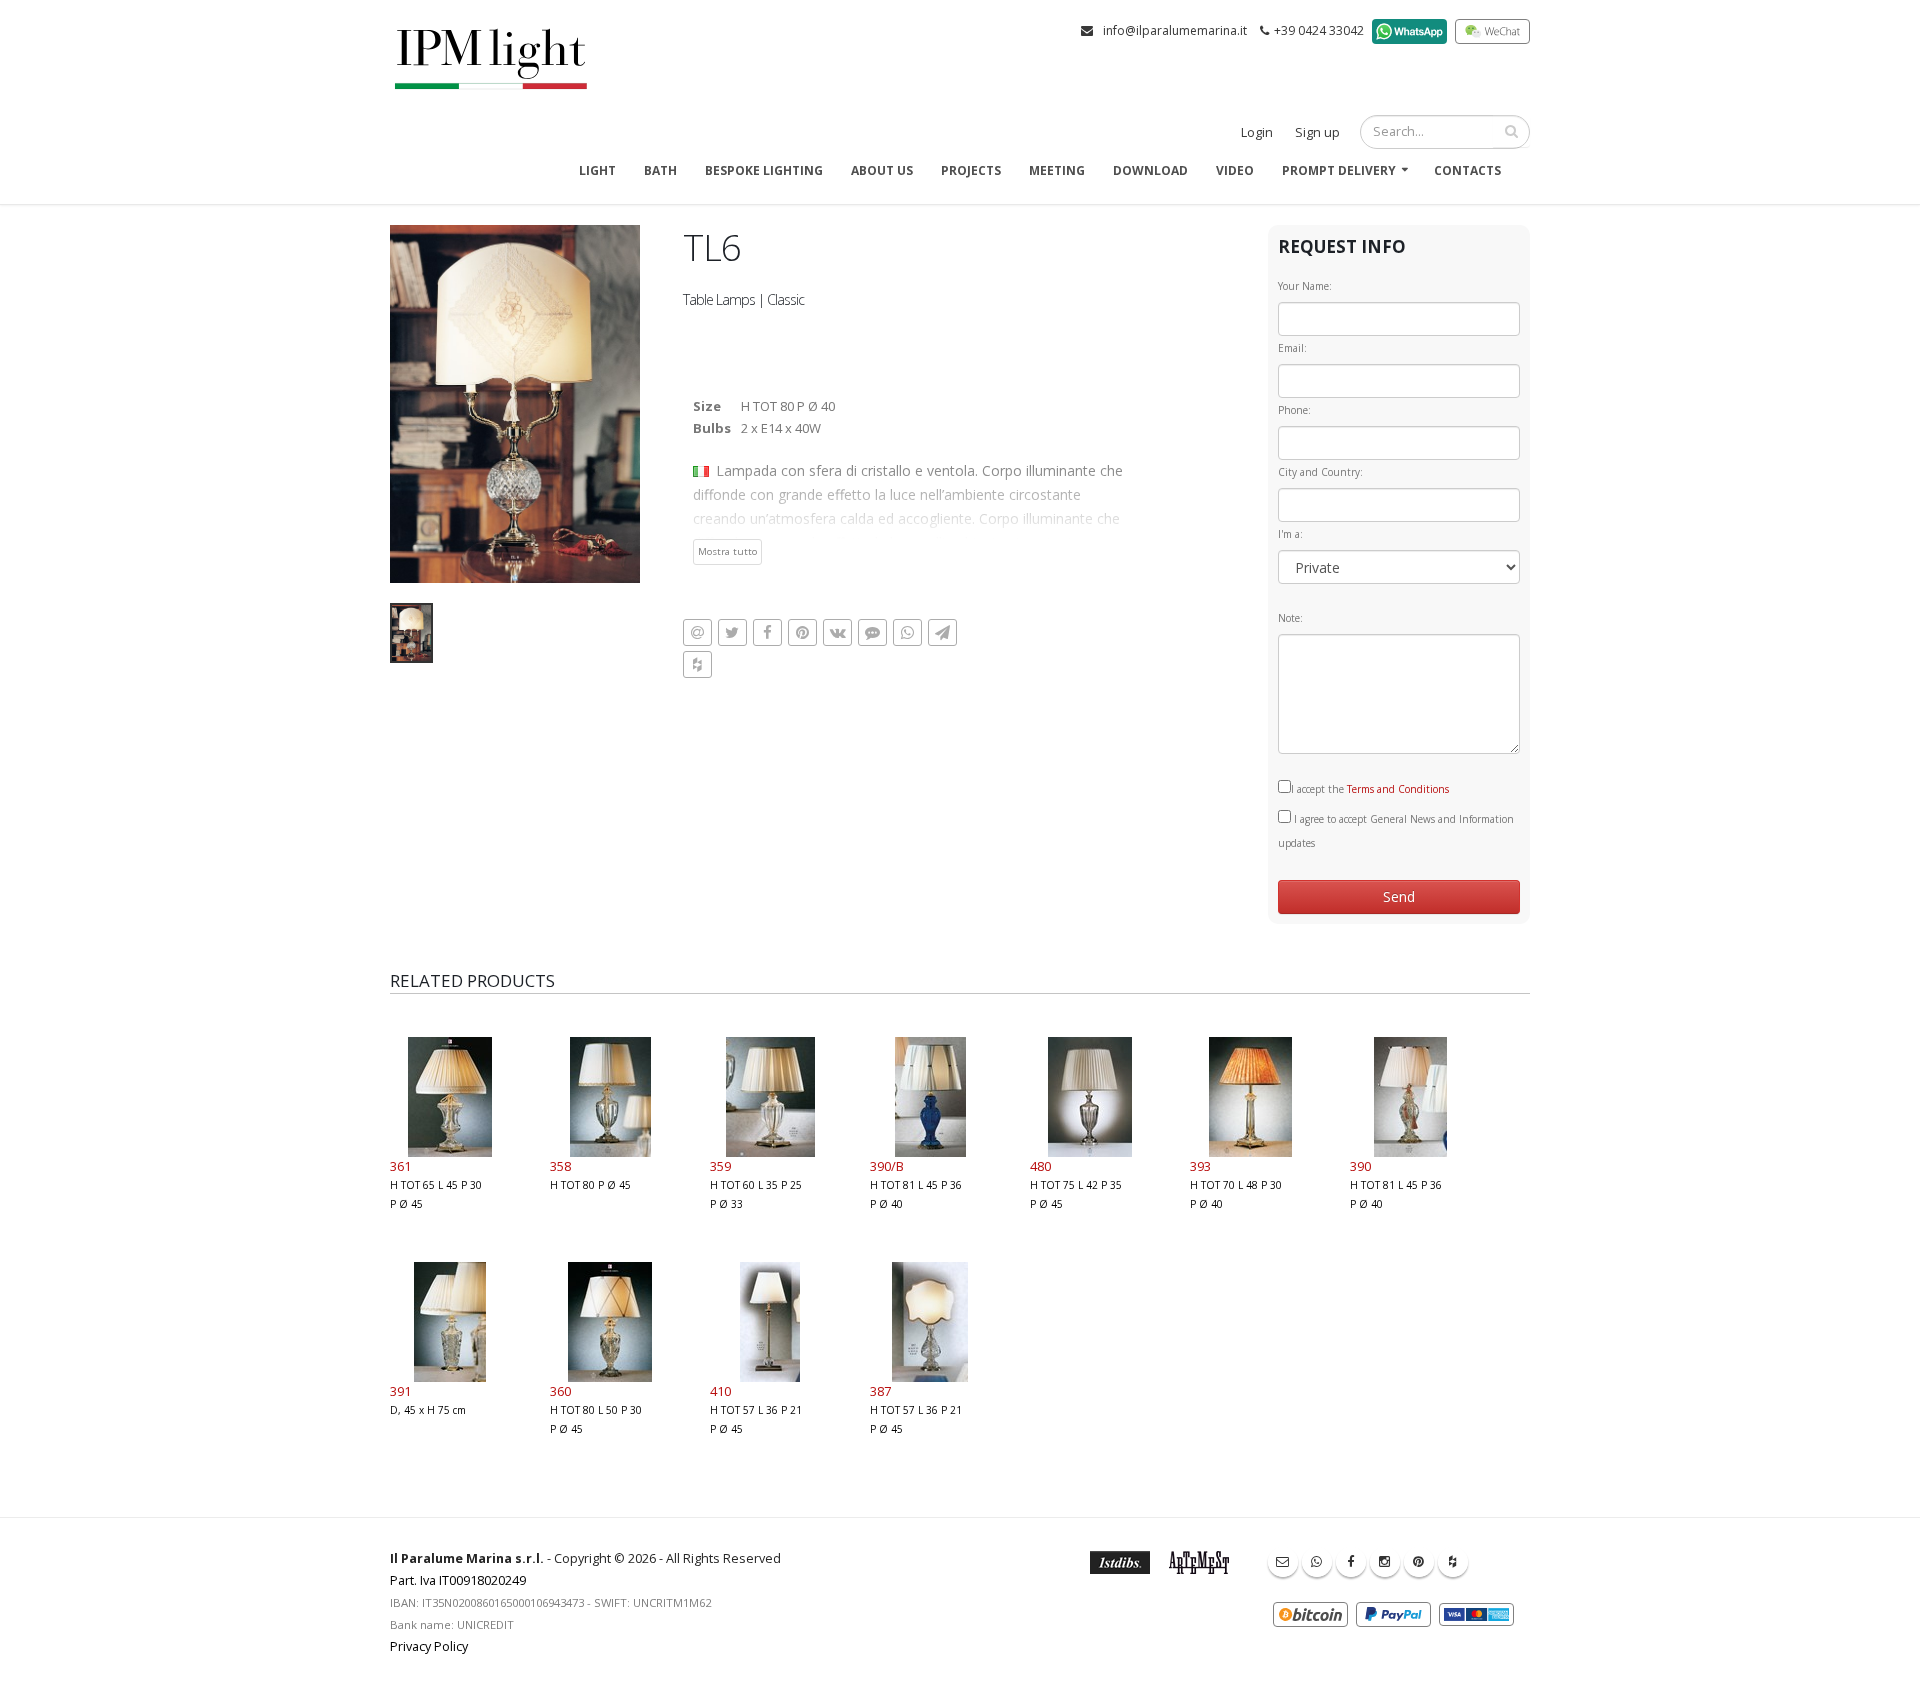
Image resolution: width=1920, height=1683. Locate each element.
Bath (660, 170)
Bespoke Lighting (764, 170)
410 (720, 1391)
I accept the (1370, 789)
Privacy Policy (429, 1646)
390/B (887, 1166)
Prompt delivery (1339, 170)
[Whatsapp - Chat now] (1317, 1562)
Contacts (1467, 170)
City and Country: (1320, 472)
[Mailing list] (1283, 1562)
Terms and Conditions (1398, 789)
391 (400, 1391)
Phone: (1294, 410)
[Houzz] (1453, 1562)
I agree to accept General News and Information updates (1396, 831)
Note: (1290, 618)
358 (560, 1166)
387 (880, 1391)
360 (560, 1391)
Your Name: (1305, 286)
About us (882, 170)
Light (597, 170)
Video (1235, 170)
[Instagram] (1385, 1562)
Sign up (1317, 132)
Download (1150, 170)
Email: (1292, 348)
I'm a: (1290, 534)
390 (1360, 1166)
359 (720, 1166)
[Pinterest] (1419, 1562)
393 (1200, 1166)
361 (400, 1166)
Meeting (1057, 170)
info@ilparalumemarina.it (1175, 30)
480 (1040, 1166)
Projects (971, 170)
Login (1257, 132)
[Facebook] (1351, 1562)
